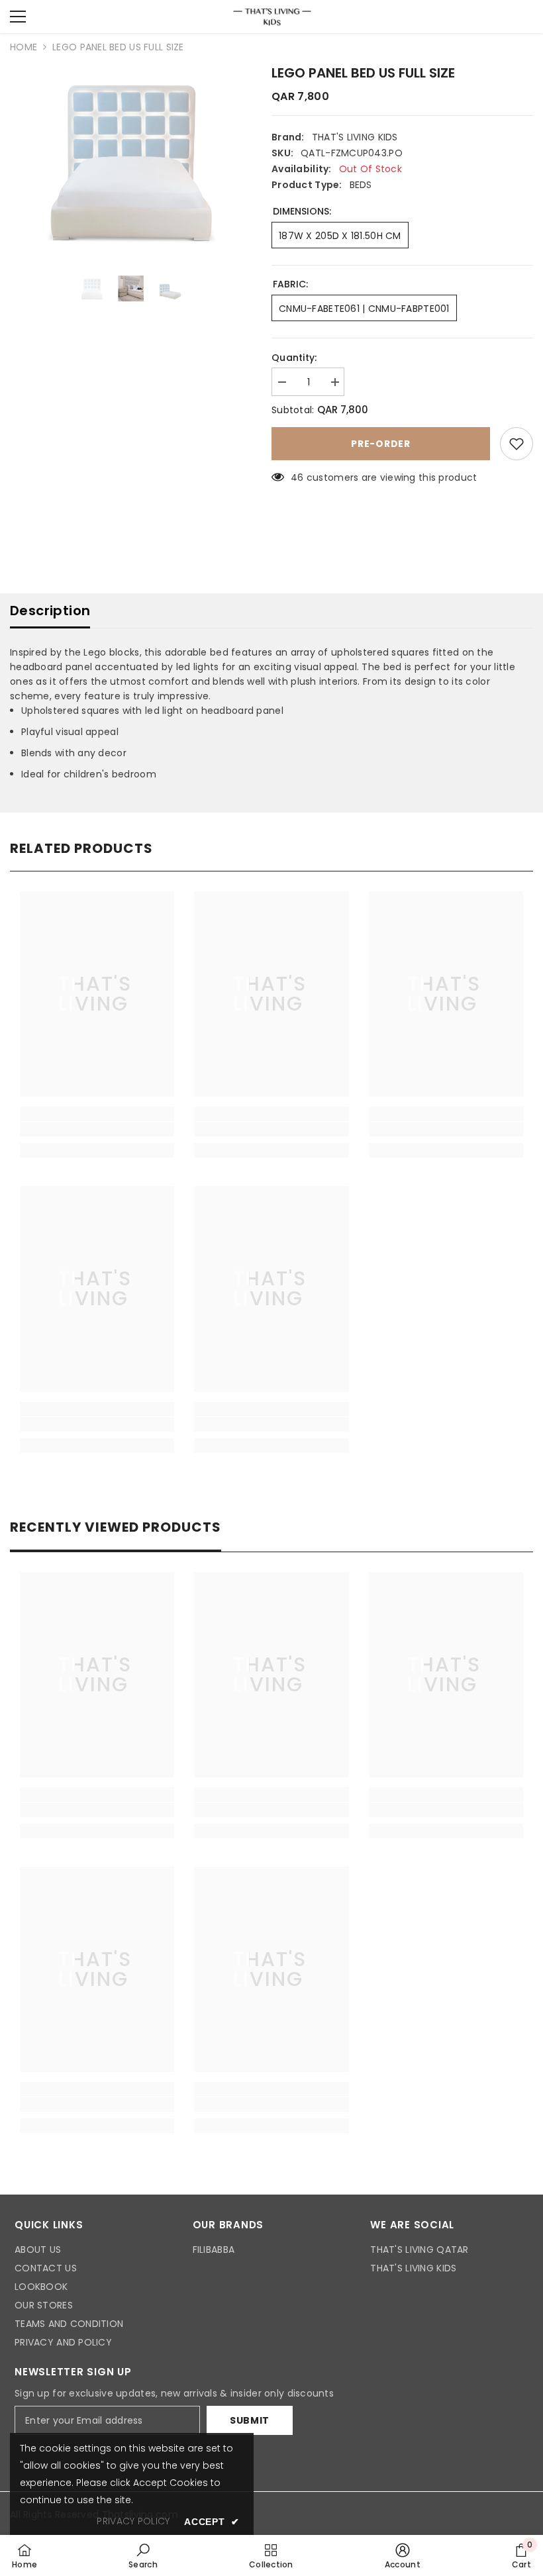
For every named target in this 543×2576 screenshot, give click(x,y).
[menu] (18, 17)
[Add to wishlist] (517, 444)
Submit (250, 2420)
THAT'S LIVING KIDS (355, 137)
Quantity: (294, 358)
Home (24, 47)
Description (50, 611)
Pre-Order (380, 444)
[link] (97, 1129)
